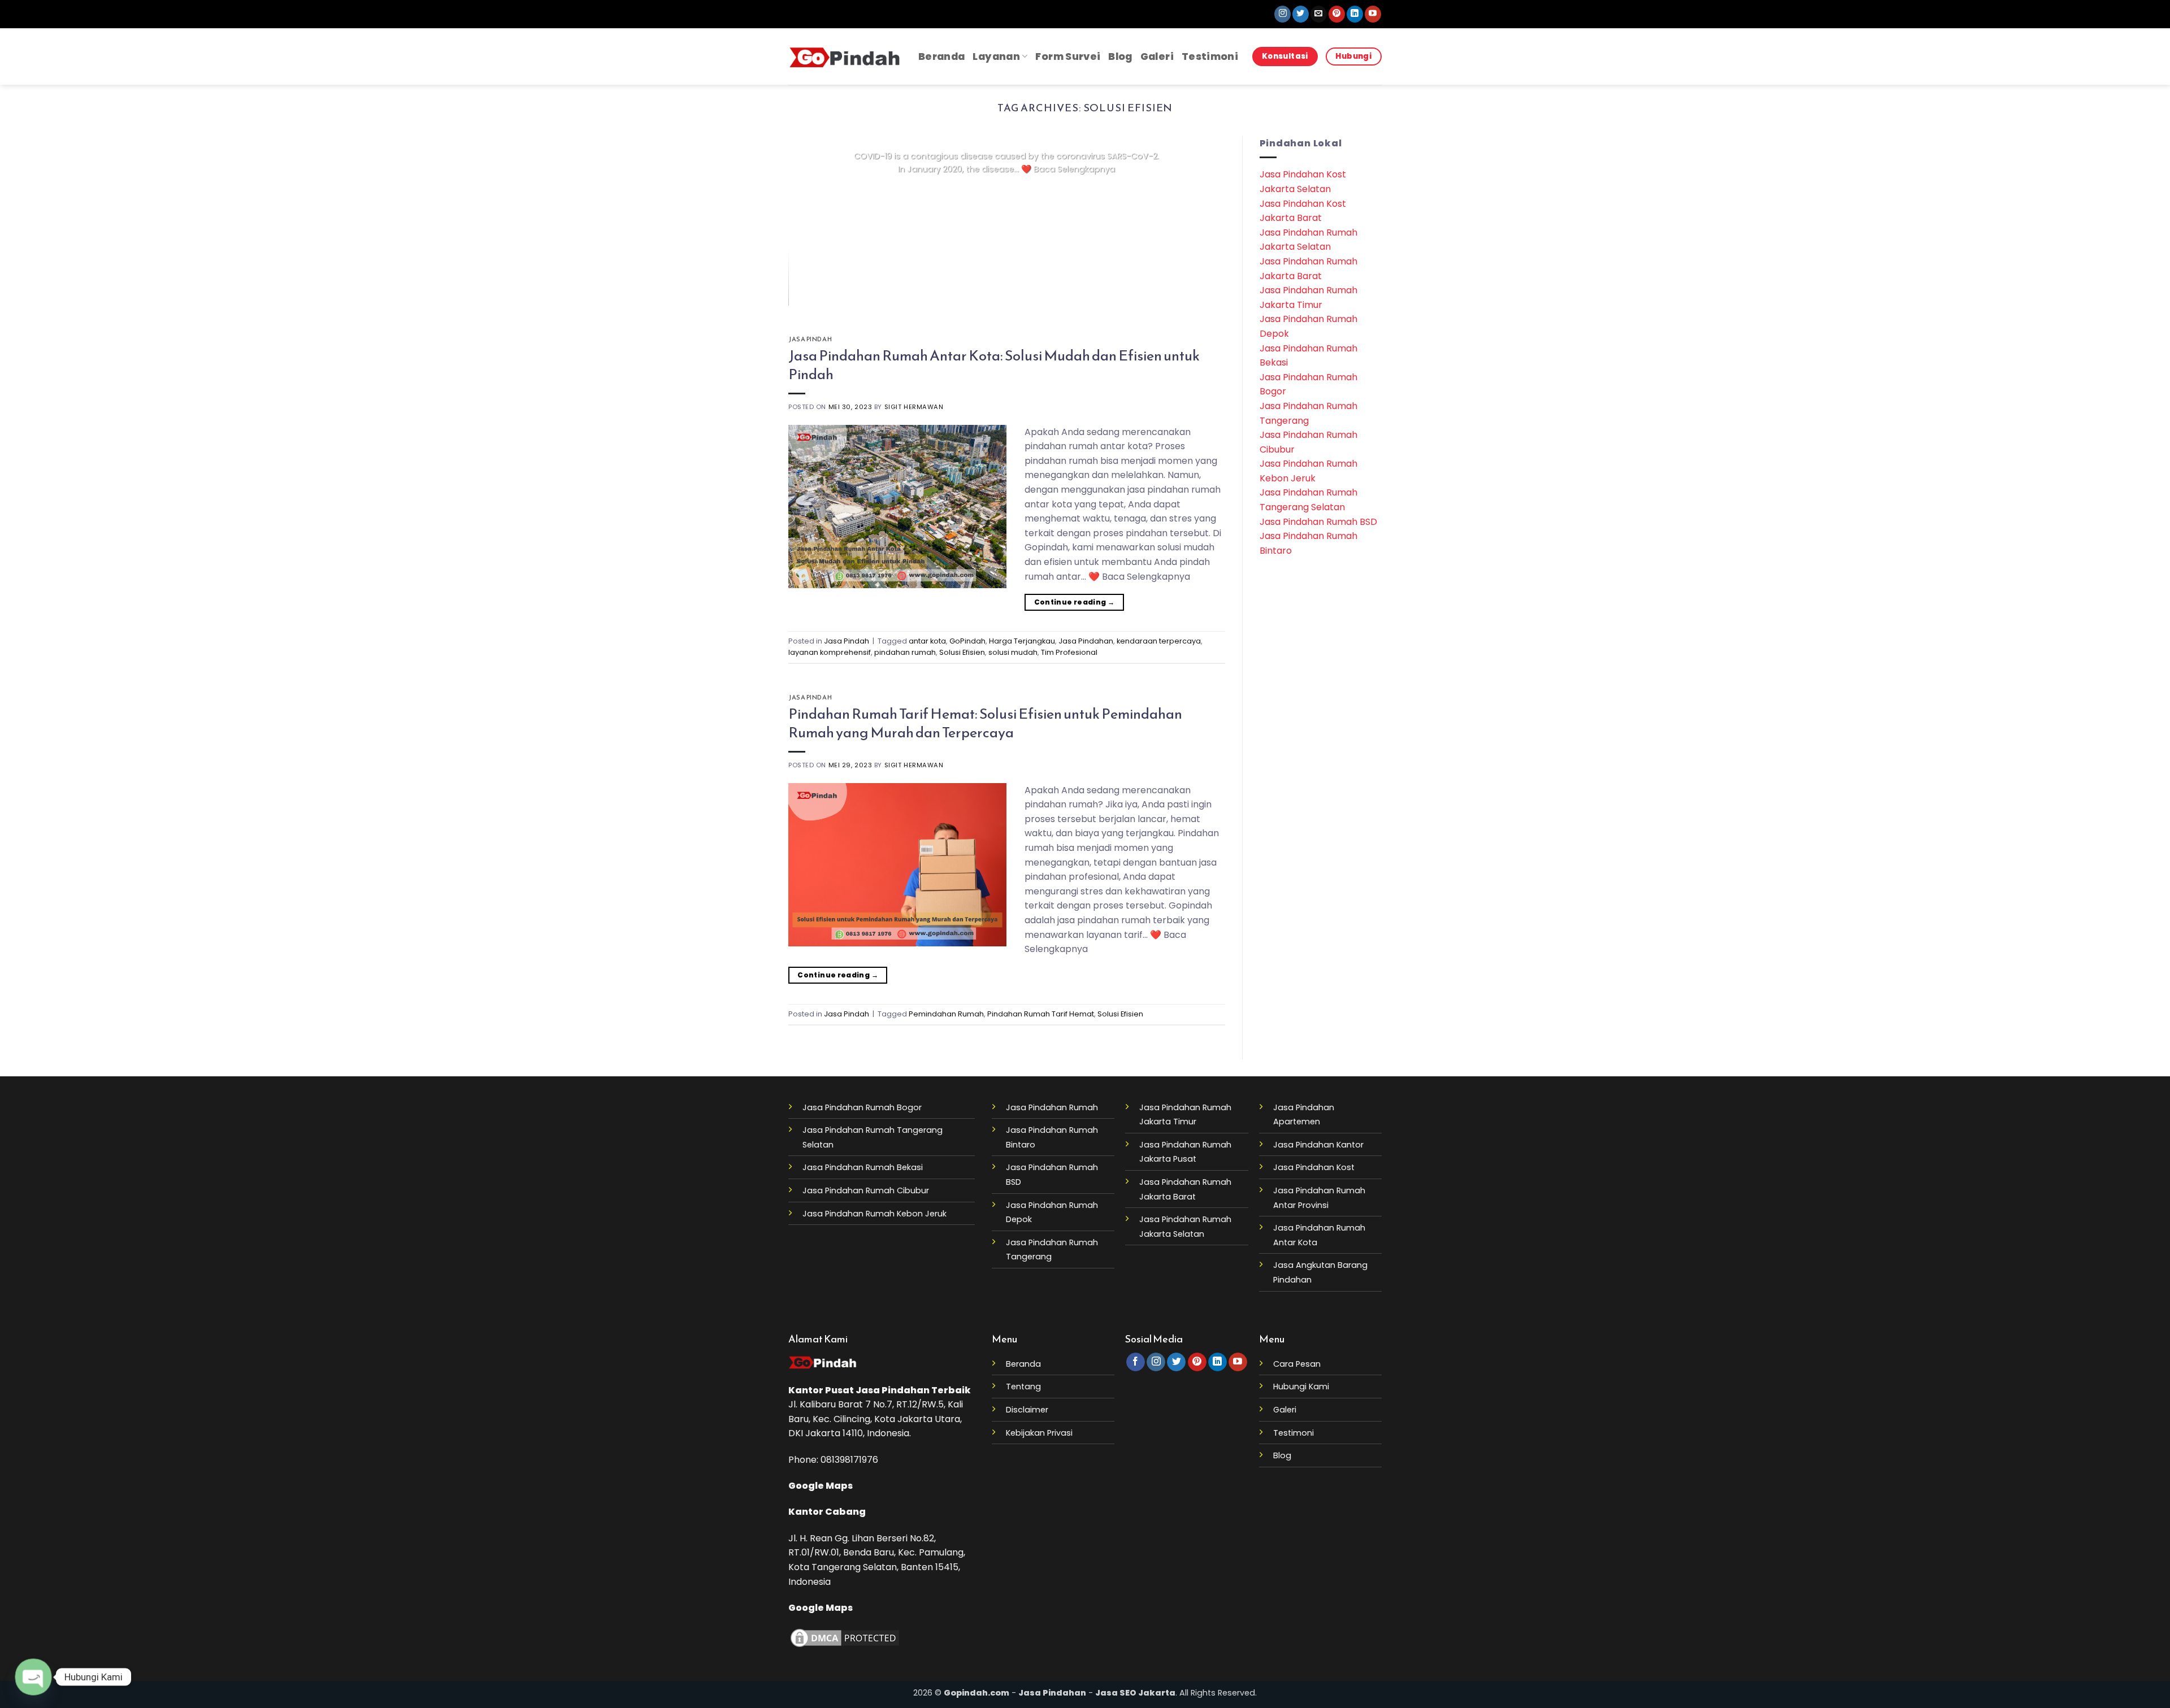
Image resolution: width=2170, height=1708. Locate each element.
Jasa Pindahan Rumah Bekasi (863, 1167)
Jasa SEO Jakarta (1135, 1693)
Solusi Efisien (962, 652)
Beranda (941, 57)
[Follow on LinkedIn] (1355, 14)
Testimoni (1210, 57)
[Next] (1202, 221)
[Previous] (811, 221)
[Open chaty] (34, 1677)
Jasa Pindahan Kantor (1318, 1145)
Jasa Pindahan (1086, 641)
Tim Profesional (1069, 652)
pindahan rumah (905, 652)
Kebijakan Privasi (1039, 1433)
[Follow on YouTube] (1373, 14)
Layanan (996, 57)
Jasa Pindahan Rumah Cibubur (866, 1190)
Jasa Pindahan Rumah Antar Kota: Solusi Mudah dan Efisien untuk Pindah (994, 365)
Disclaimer (1027, 1410)
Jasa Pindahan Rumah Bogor (862, 1107)
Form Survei (1068, 57)
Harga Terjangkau (1022, 641)
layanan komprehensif (830, 652)
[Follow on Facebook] (1136, 1362)
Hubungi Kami (1301, 1387)
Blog (1120, 57)
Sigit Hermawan (914, 407)
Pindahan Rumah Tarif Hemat (1041, 1014)
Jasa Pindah (810, 339)
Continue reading (1007, 191)
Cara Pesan (1297, 1364)
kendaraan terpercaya (1159, 641)
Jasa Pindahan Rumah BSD (1318, 522)
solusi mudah (1013, 652)
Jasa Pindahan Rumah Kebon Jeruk (874, 1214)
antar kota (927, 641)
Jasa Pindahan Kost (1314, 1167)
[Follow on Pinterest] (1337, 14)
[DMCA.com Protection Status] (845, 1638)
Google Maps (821, 1486)
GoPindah (967, 641)
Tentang (1023, 1387)
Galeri (1157, 57)
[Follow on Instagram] (1283, 14)
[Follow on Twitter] (1301, 14)
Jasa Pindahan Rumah (1052, 1107)
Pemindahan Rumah (946, 1014)
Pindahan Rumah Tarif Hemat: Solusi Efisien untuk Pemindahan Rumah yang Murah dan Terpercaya (985, 723)
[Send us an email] (1319, 14)
